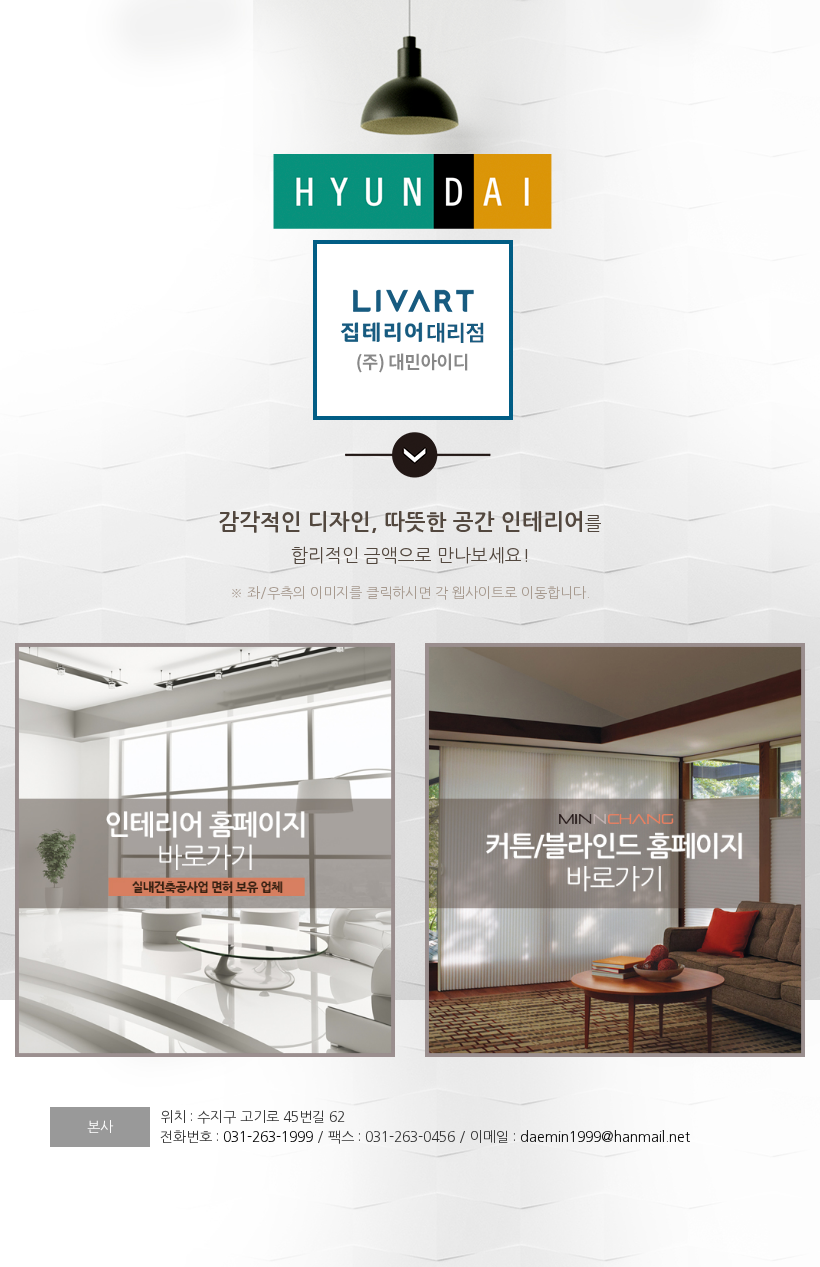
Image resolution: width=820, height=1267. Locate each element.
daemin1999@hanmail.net (605, 1137)
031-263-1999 (268, 1137)
